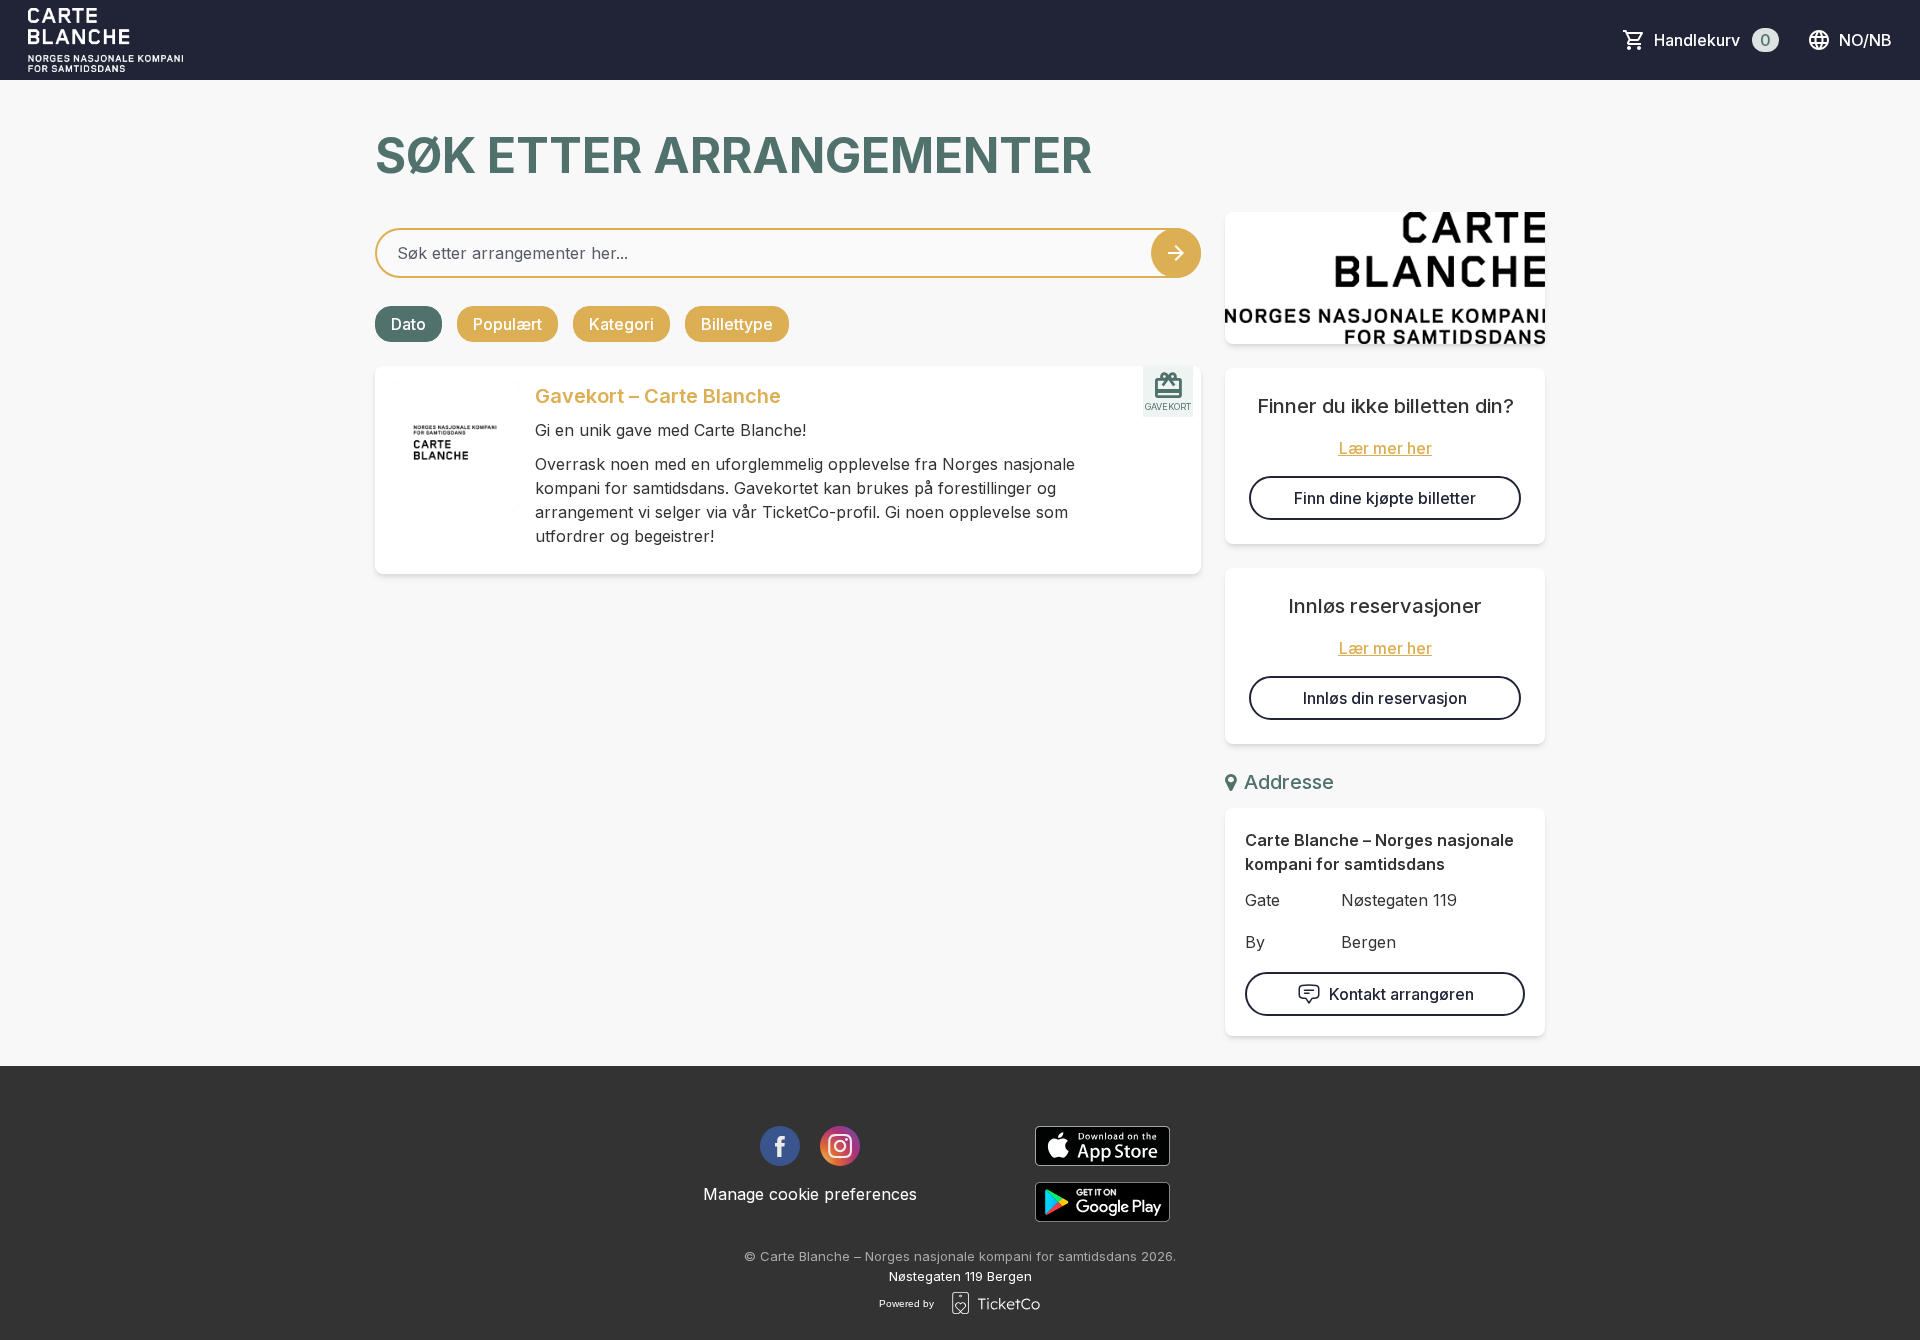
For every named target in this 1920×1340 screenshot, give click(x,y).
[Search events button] (1176, 253)
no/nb (1865, 40)
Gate (1262, 900)
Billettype (737, 324)
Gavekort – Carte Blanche (658, 396)
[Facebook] (780, 1146)
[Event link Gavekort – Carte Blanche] (447, 446)
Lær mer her (1385, 448)
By (1255, 942)
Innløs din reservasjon (1385, 698)
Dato (408, 324)
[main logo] (105, 40)
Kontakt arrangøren (1401, 994)
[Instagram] (840, 1146)
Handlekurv (1712, 40)
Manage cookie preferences (810, 1194)
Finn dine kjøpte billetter (1385, 498)
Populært (507, 324)
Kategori (621, 324)
